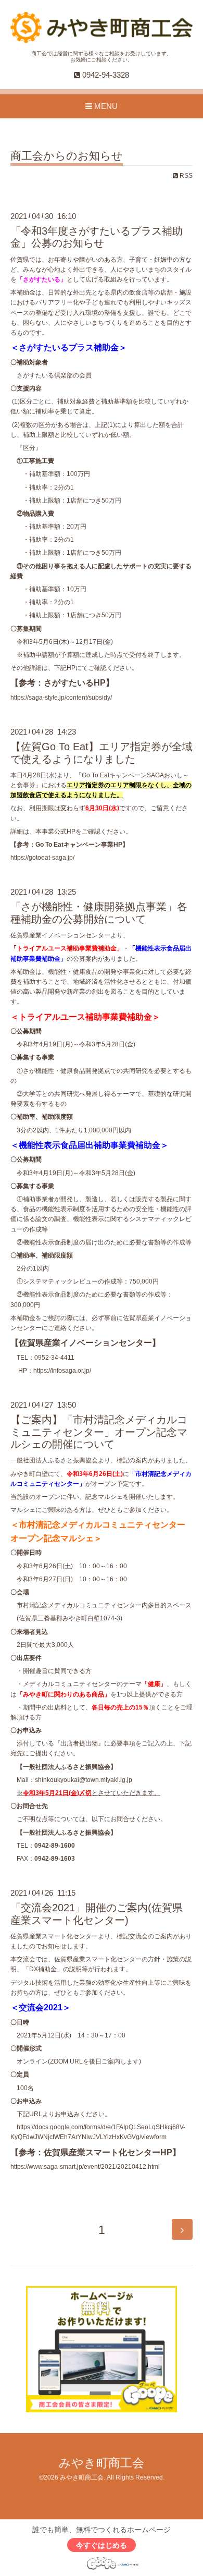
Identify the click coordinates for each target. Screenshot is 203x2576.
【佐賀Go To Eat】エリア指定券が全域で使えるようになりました (102, 753)
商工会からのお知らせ (67, 156)
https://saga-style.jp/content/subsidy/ (61, 698)
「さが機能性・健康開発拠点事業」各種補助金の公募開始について (99, 913)
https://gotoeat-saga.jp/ (42, 858)
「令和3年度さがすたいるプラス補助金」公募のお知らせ (97, 237)
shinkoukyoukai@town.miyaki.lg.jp (84, 1780)
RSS (185, 176)
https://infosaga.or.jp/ (62, 1371)
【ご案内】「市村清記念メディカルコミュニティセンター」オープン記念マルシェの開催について (99, 1432)
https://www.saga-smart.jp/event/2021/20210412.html (85, 2167)
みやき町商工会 (102, 2463)
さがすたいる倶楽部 (45, 375)
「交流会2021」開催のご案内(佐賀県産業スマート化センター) (97, 1914)
